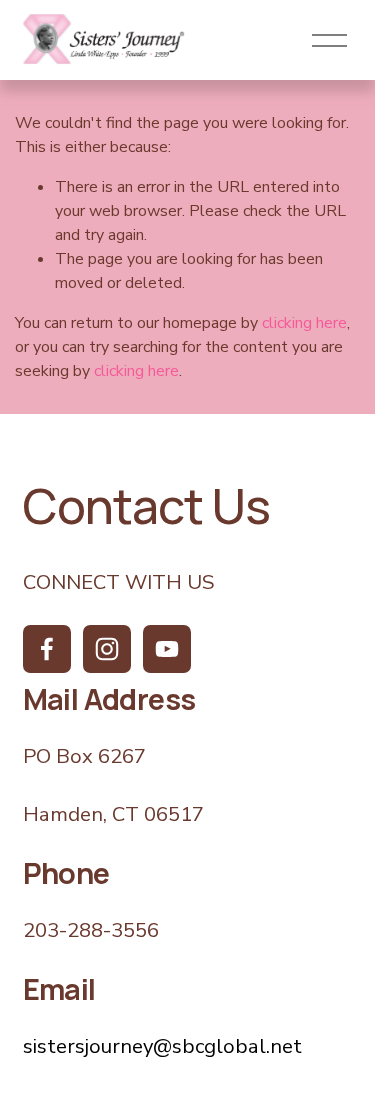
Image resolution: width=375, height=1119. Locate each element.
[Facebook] (47, 649)
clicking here (304, 323)
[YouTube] (167, 649)
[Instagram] (107, 649)
